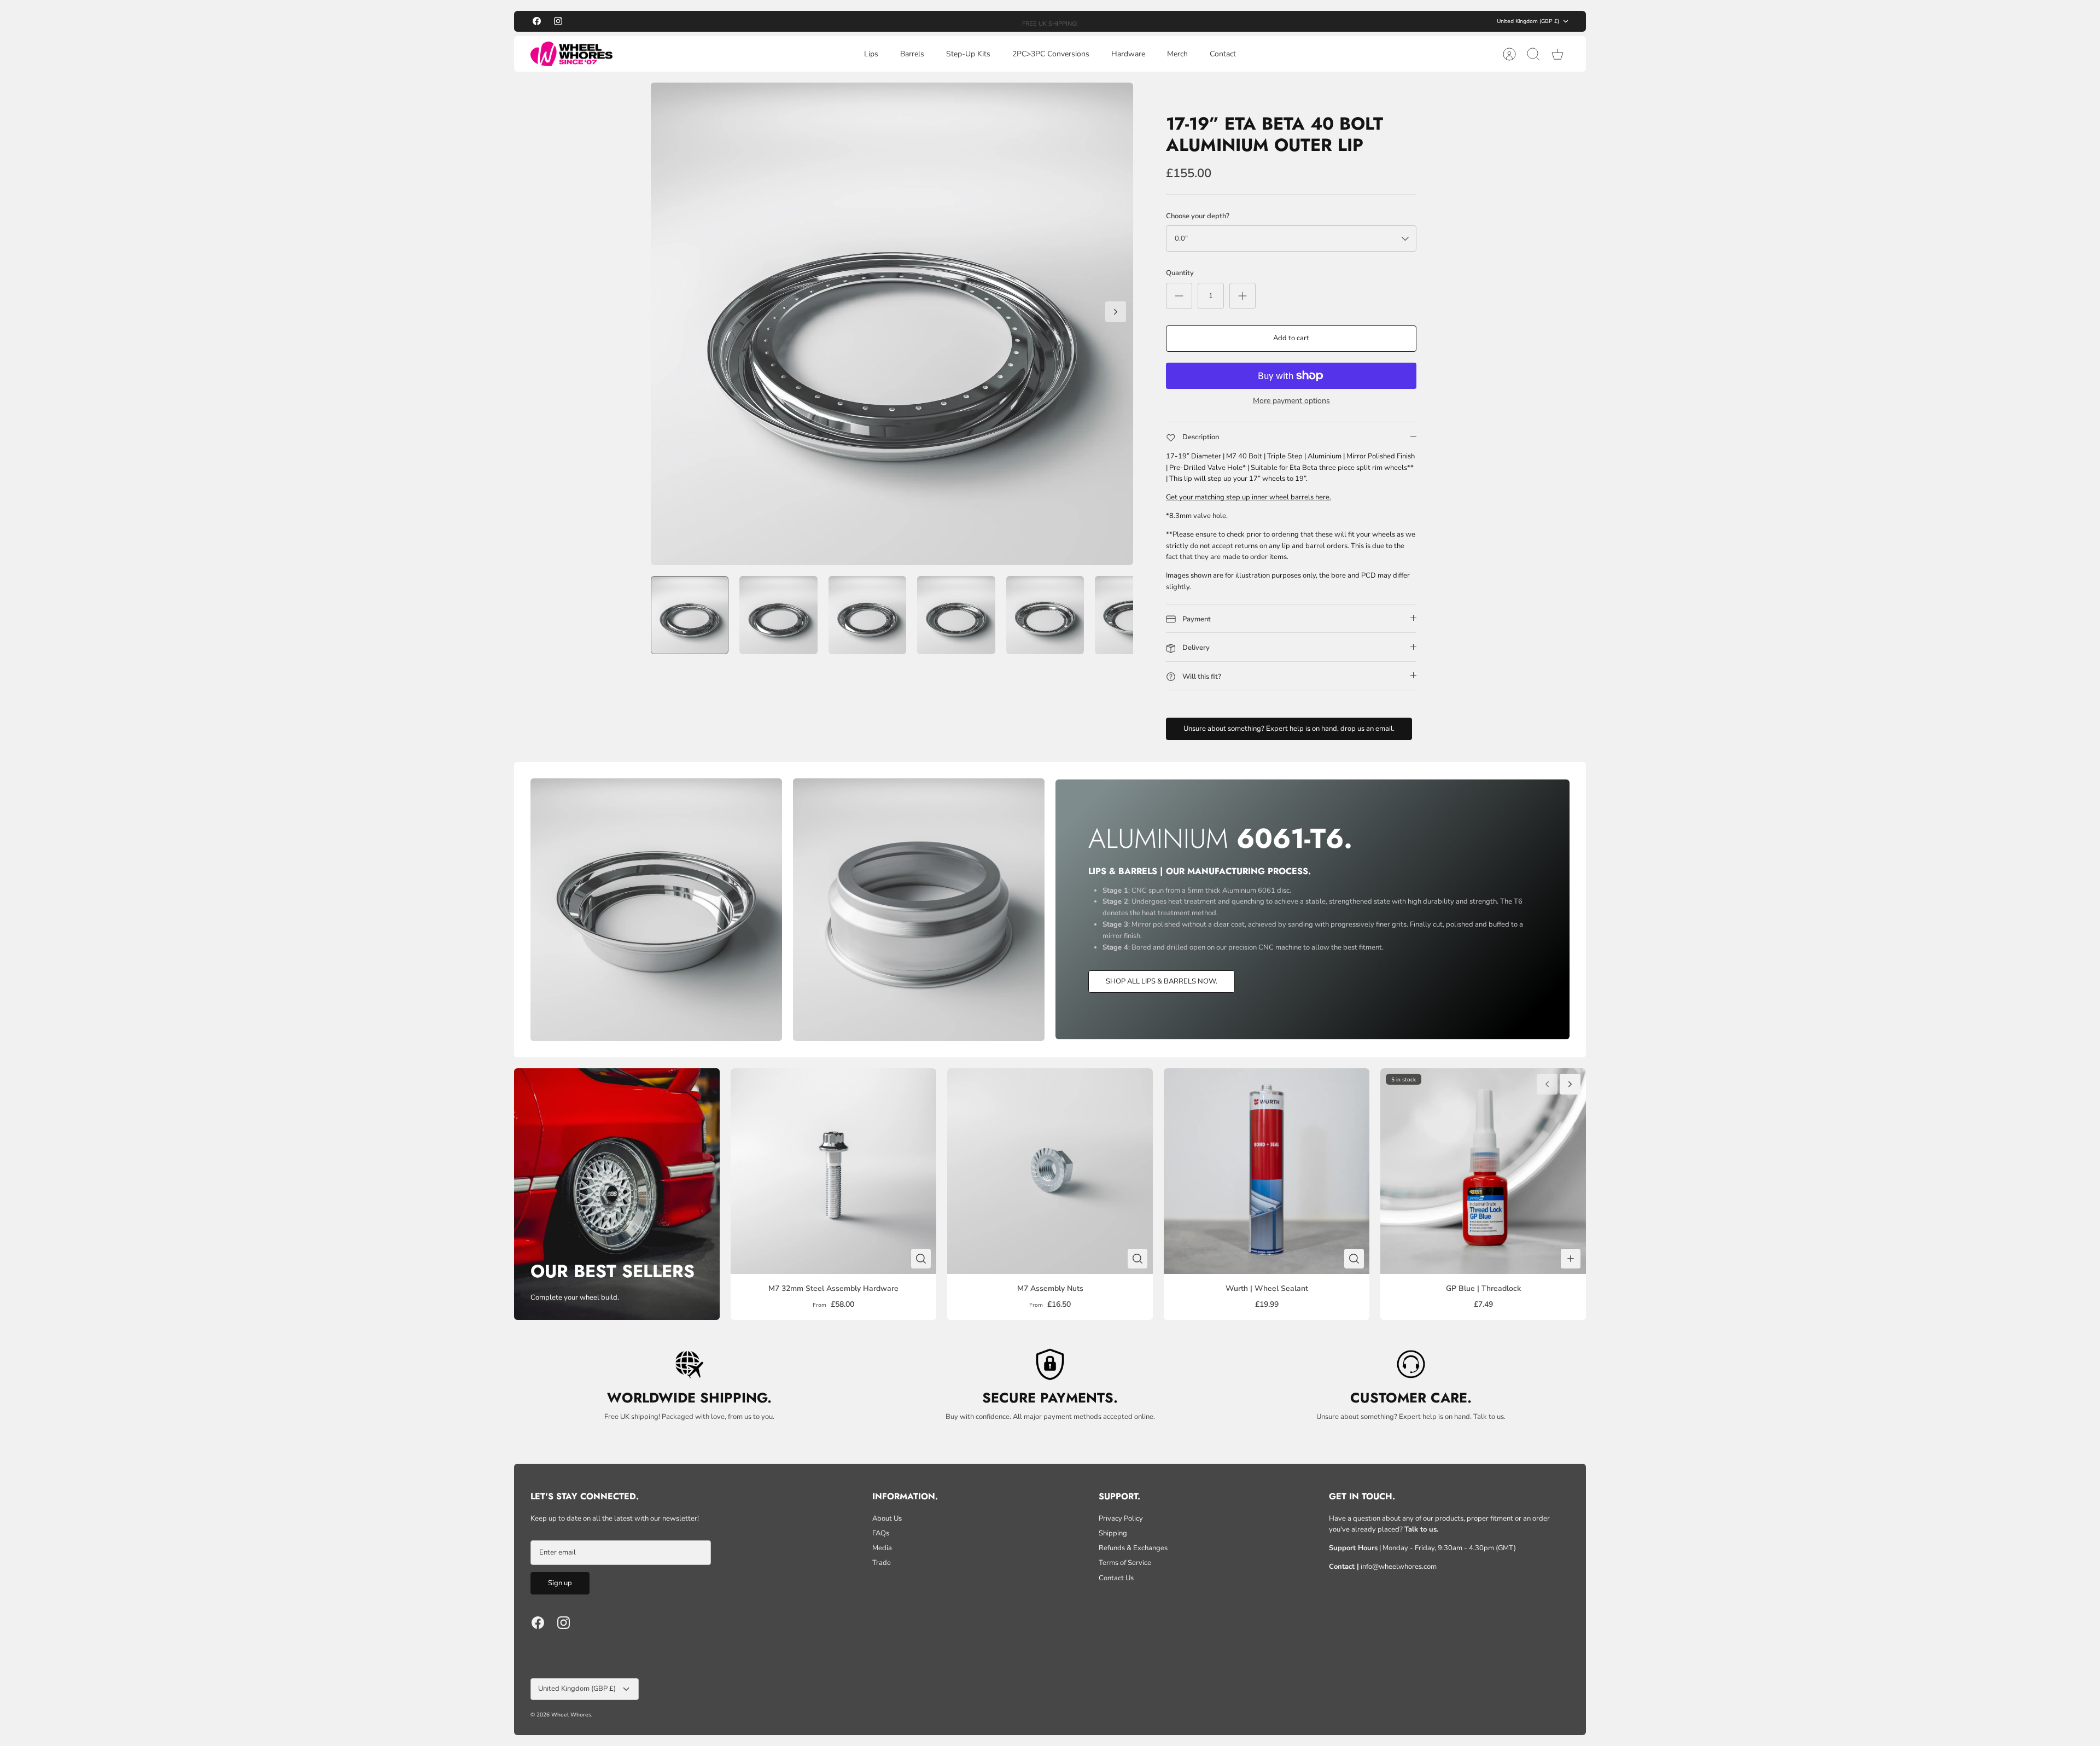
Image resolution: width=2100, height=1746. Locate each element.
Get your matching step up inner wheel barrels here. (1249, 497)
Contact (1223, 54)
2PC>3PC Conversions (1051, 54)
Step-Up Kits (968, 54)
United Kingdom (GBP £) (1528, 21)
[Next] (1181, 21)
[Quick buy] (921, 1259)
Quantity (1180, 273)
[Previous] (919, 21)
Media (882, 1548)
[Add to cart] (1571, 1259)
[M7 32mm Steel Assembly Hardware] (833, 1171)
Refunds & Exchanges (1133, 1548)
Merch (1177, 54)
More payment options (1291, 401)
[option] (892, 324)
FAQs (881, 1533)
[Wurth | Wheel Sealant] (1267, 1171)
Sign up (560, 1583)
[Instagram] (558, 21)
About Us (887, 1518)
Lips (871, 54)
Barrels (912, 54)
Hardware (1128, 54)
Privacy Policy (1121, 1518)
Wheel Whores (571, 1715)
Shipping (1113, 1533)
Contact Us (1116, 1578)
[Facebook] (537, 21)
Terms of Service (1125, 1563)
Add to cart (1291, 338)
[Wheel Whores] (571, 54)
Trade (882, 1563)
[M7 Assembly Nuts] (1050, 1171)
